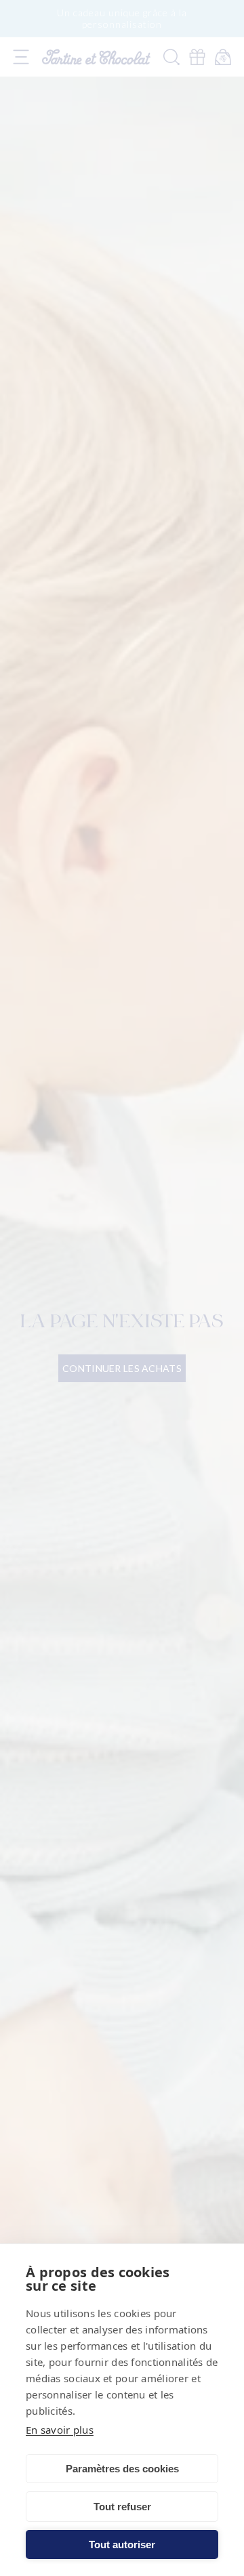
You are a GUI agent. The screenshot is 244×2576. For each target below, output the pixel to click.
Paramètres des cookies (122, 2469)
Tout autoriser (122, 2544)
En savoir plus (60, 2430)
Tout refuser (122, 2507)
